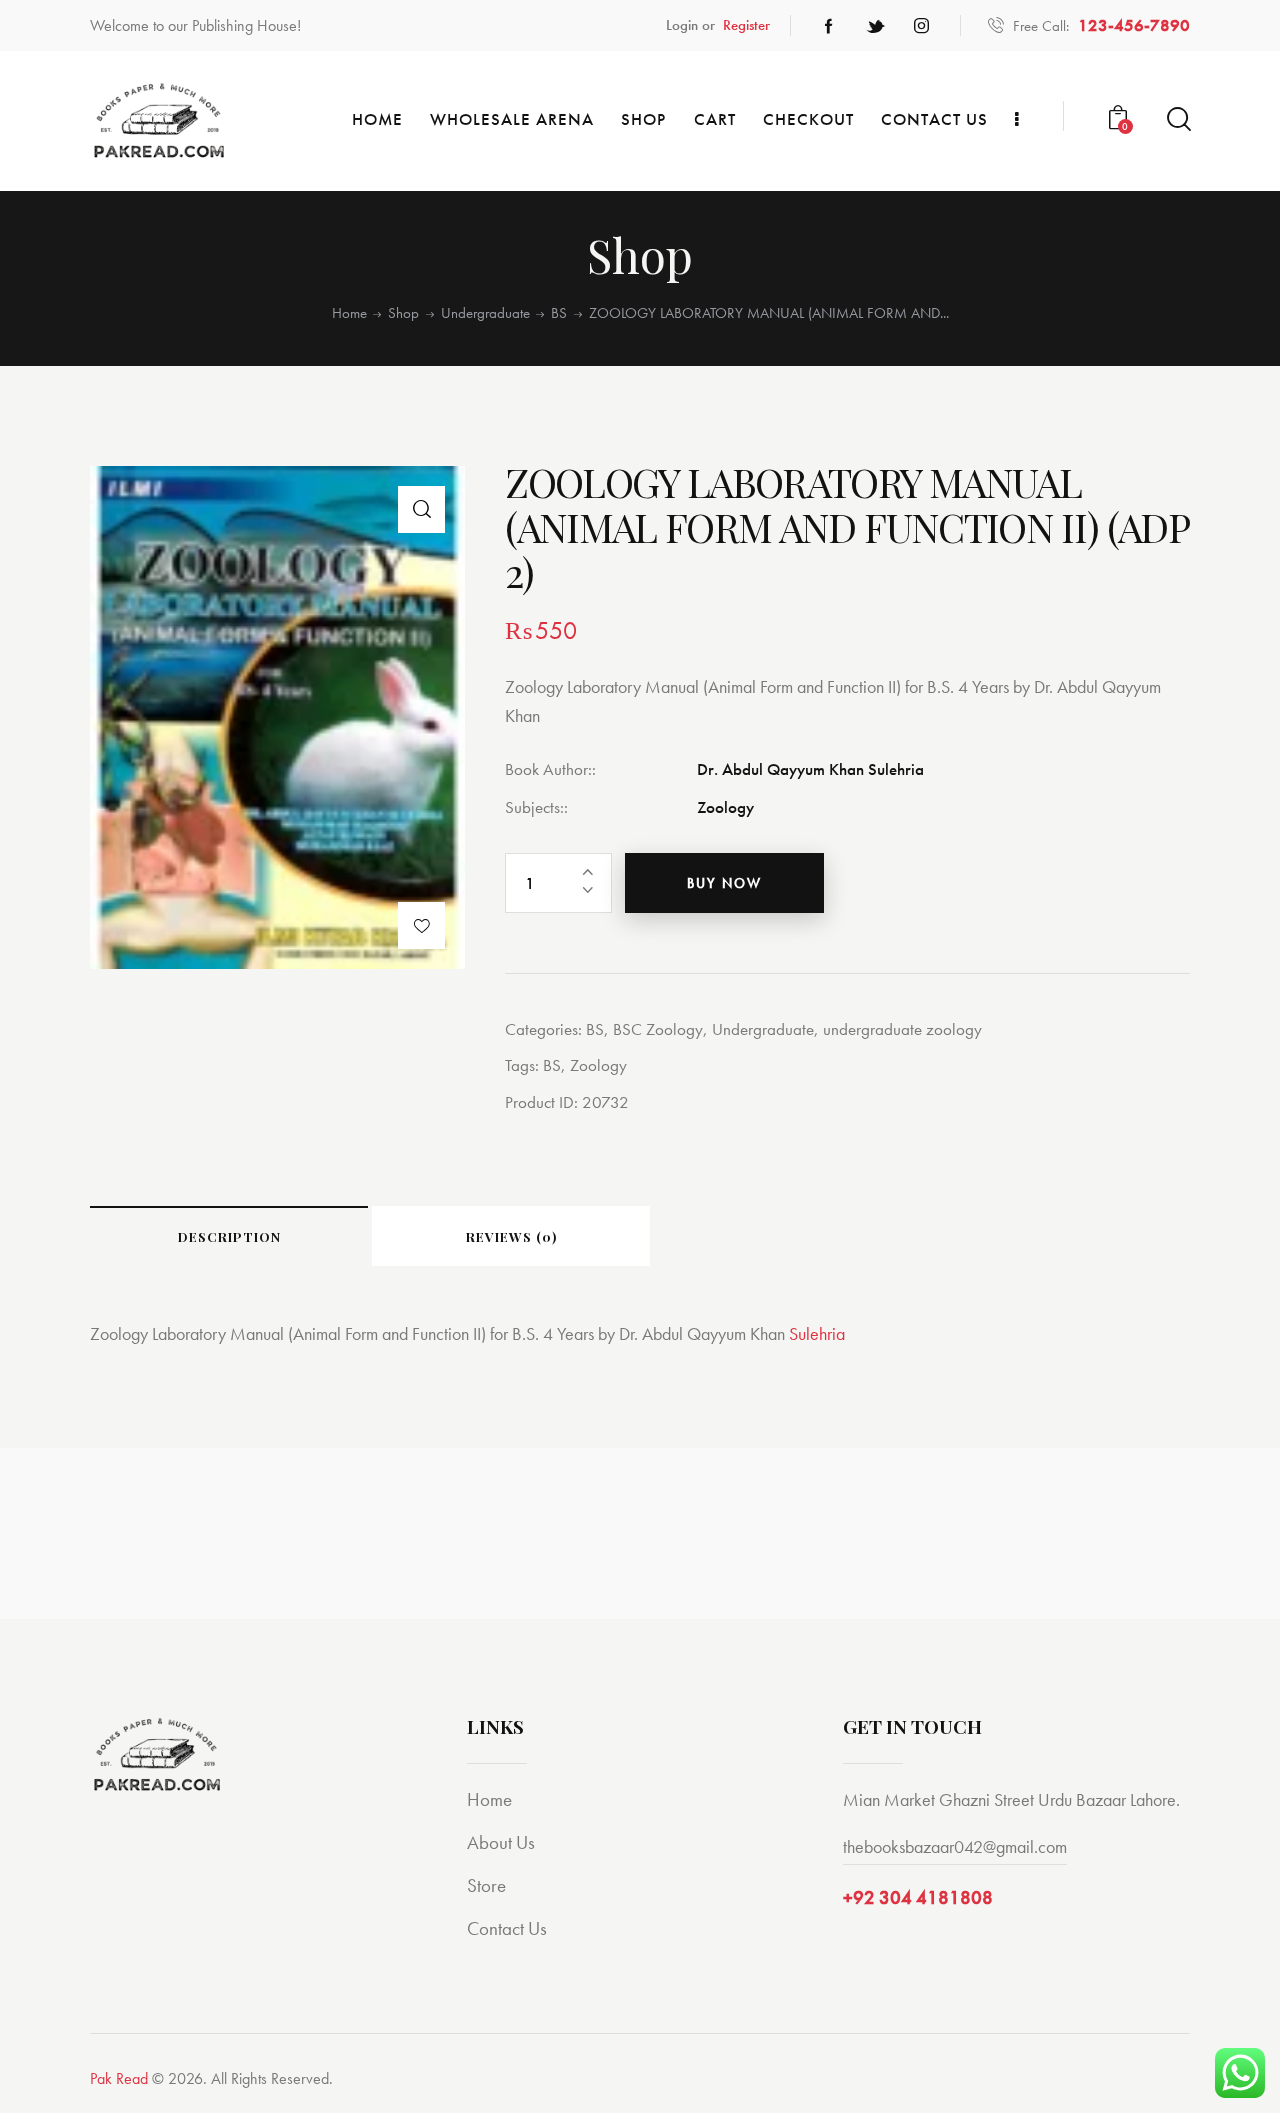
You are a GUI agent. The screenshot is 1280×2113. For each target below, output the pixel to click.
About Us (501, 1842)
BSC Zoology (658, 1029)
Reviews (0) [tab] (511, 1236)
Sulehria (817, 1333)
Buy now (724, 883)
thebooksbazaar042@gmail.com (955, 1846)
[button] (421, 509)
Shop (403, 313)
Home (349, 313)
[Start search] (1177, 119)
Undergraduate (485, 313)
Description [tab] (229, 1236)
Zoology (598, 1065)
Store (486, 1885)
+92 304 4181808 (918, 1897)
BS (559, 313)
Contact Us (507, 1928)
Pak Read (119, 2078)
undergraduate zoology (902, 1029)
